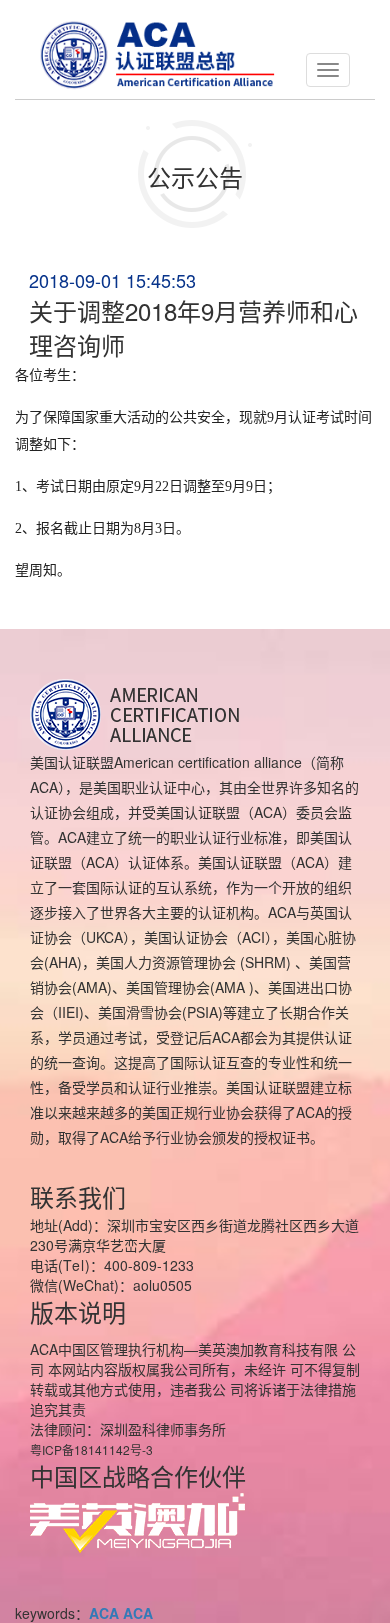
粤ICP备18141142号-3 (91, 1449)
